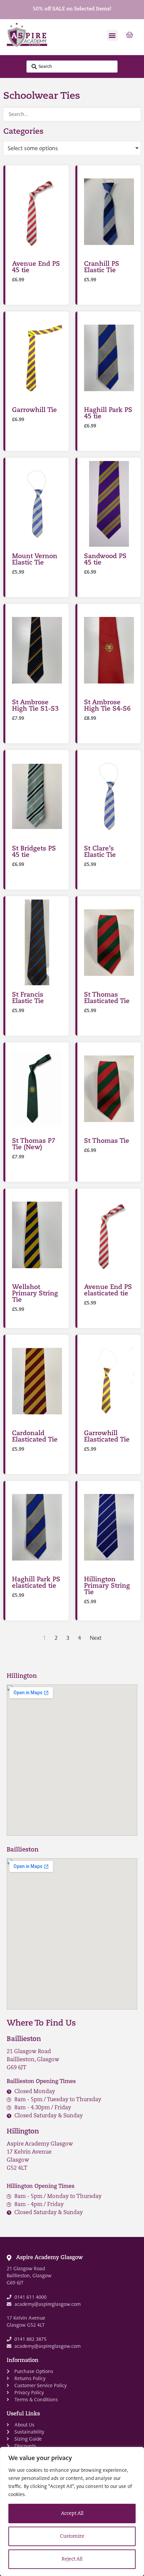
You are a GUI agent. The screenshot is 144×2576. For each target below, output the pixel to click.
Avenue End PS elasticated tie (108, 1291)
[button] (112, 35)
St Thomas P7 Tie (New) (34, 1145)
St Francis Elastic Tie (28, 998)
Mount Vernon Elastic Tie (35, 560)
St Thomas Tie (107, 1141)
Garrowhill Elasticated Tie (107, 1437)
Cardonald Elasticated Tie (35, 1437)
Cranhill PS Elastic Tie (102, 267)
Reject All (72, 2559)
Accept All (72, 2514)
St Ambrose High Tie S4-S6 (107, 706)
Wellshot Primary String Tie (35, 1294)
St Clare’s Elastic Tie (100, 852)
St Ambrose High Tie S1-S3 (35, 706)
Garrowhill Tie (34, 410)
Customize (72, 2537)
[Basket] (130, 35)
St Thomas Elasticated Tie (107, 998)
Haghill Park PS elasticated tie (36, 1583)
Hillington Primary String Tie (107, 1586)
